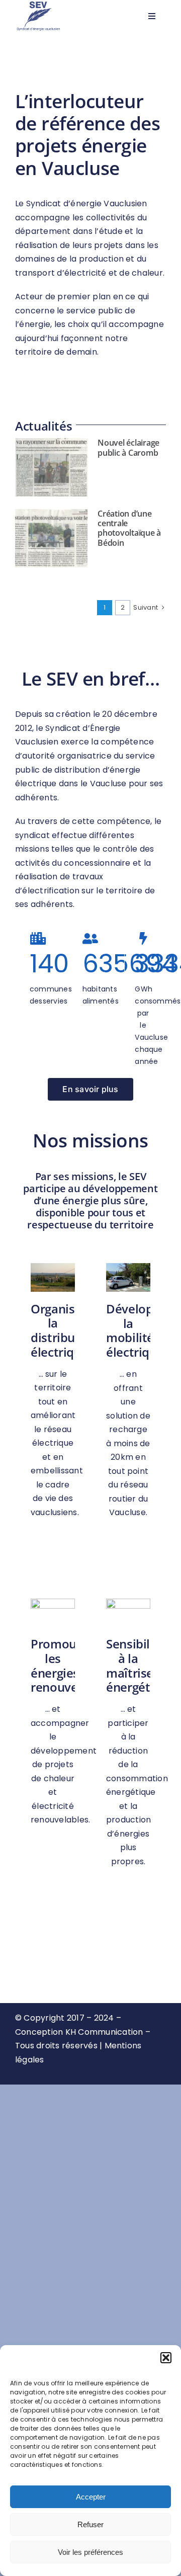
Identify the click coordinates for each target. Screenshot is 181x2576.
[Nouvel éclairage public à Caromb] (51, 467)
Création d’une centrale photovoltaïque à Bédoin (129, 528)
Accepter (91, 2497)
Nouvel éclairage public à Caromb (128, 447)
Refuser (90, 2524)
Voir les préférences (90, 2552)
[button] (166, 2358)
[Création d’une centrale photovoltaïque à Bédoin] (51, 538)
